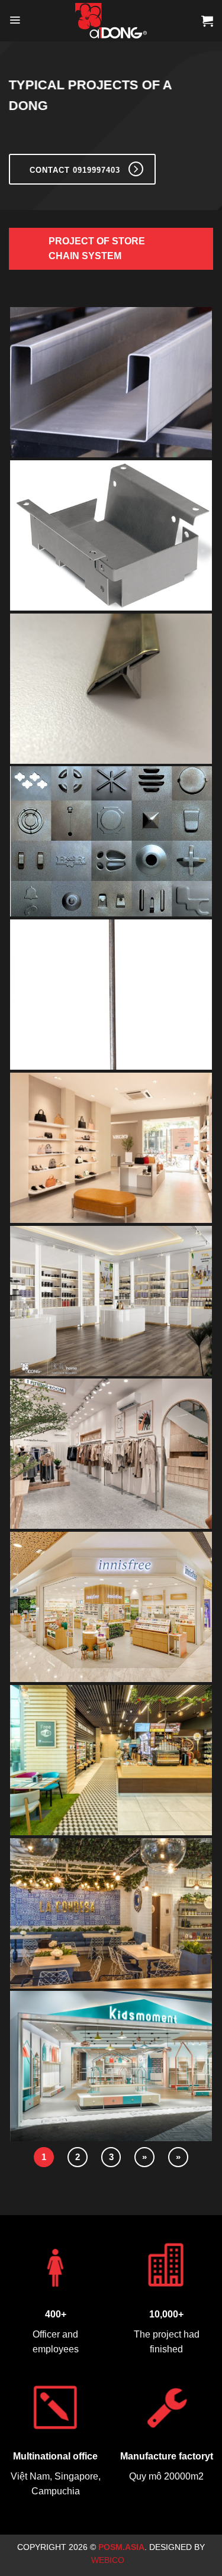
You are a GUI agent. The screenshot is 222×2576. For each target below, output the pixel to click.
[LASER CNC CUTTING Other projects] (111, 537)
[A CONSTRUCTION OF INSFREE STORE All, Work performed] (111, 1608)
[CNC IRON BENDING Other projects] (111, 996)
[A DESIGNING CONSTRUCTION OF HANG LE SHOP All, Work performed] (111, 1302)
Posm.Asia (121, 2547)
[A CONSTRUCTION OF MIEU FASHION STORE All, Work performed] (111, 1455)
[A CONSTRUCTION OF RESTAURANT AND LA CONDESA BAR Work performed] (111, 1915)
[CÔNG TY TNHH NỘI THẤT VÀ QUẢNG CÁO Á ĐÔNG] (111, 21)
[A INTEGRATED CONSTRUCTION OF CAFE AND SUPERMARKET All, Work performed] (111, 1762)
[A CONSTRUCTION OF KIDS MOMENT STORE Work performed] (111, 2067)
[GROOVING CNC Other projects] (111, 690)
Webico (109, 2560)
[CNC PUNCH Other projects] (111, 843)
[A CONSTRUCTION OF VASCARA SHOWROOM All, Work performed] (111, 1149)
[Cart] (207, 21)
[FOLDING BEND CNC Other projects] (111, 384)
